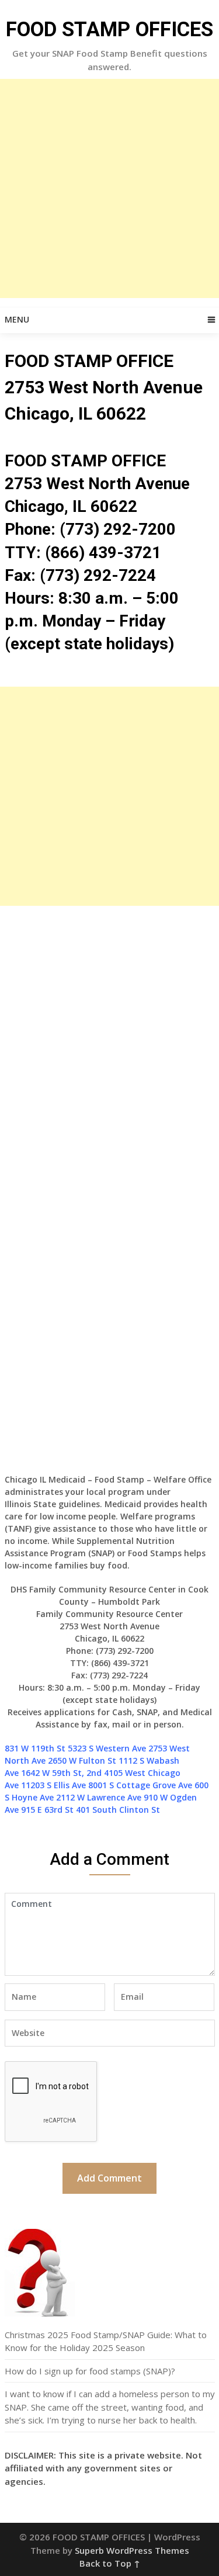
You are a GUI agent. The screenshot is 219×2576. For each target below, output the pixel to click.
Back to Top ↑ (110, 2563)
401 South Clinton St (118, 1810)
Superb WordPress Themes (132, 2550)
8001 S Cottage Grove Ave (140, 1785)
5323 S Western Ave (107, 1748)
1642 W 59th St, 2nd (61, 1773)
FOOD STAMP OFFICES (109, 30)
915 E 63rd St (47, 1810)
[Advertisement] (109, 188)
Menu (17, 319)
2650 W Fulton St (82, 1760)
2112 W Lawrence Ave (99, 1797)
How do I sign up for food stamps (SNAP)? (90, 2371)
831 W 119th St (35, 1748)
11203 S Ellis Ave (53, 1785)
